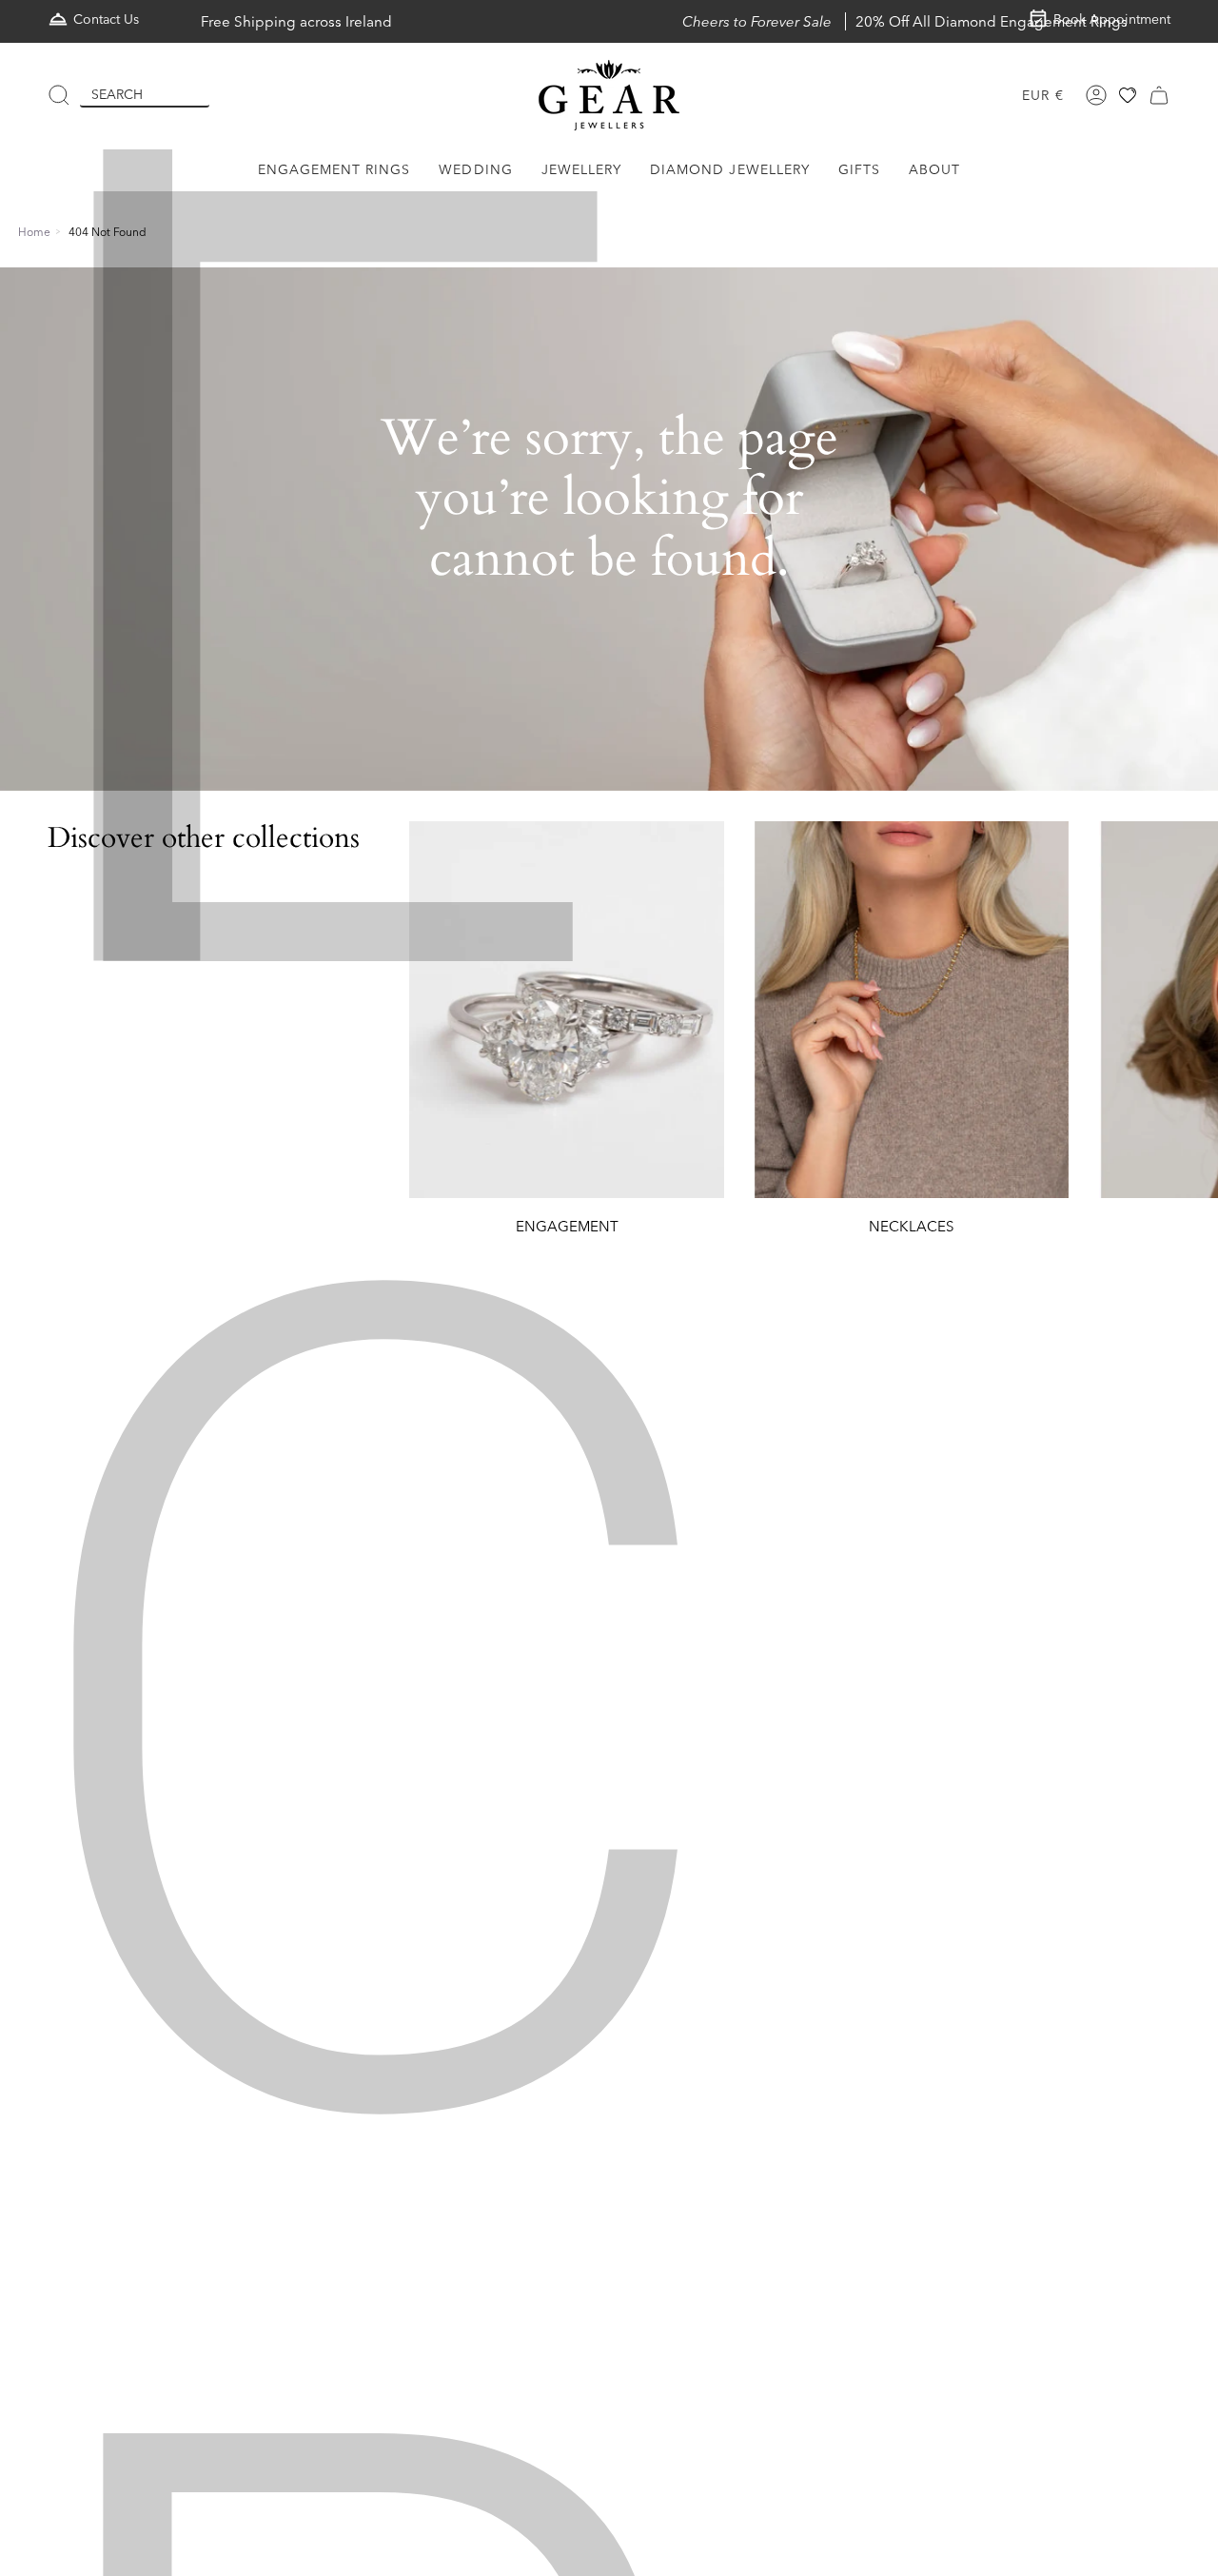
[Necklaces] (912, 1010)
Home (34, 232)
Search (117, 94)
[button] (334, 170)
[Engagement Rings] (566, 1010)
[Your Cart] (1159, 95)
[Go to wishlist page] (1128, 95)
